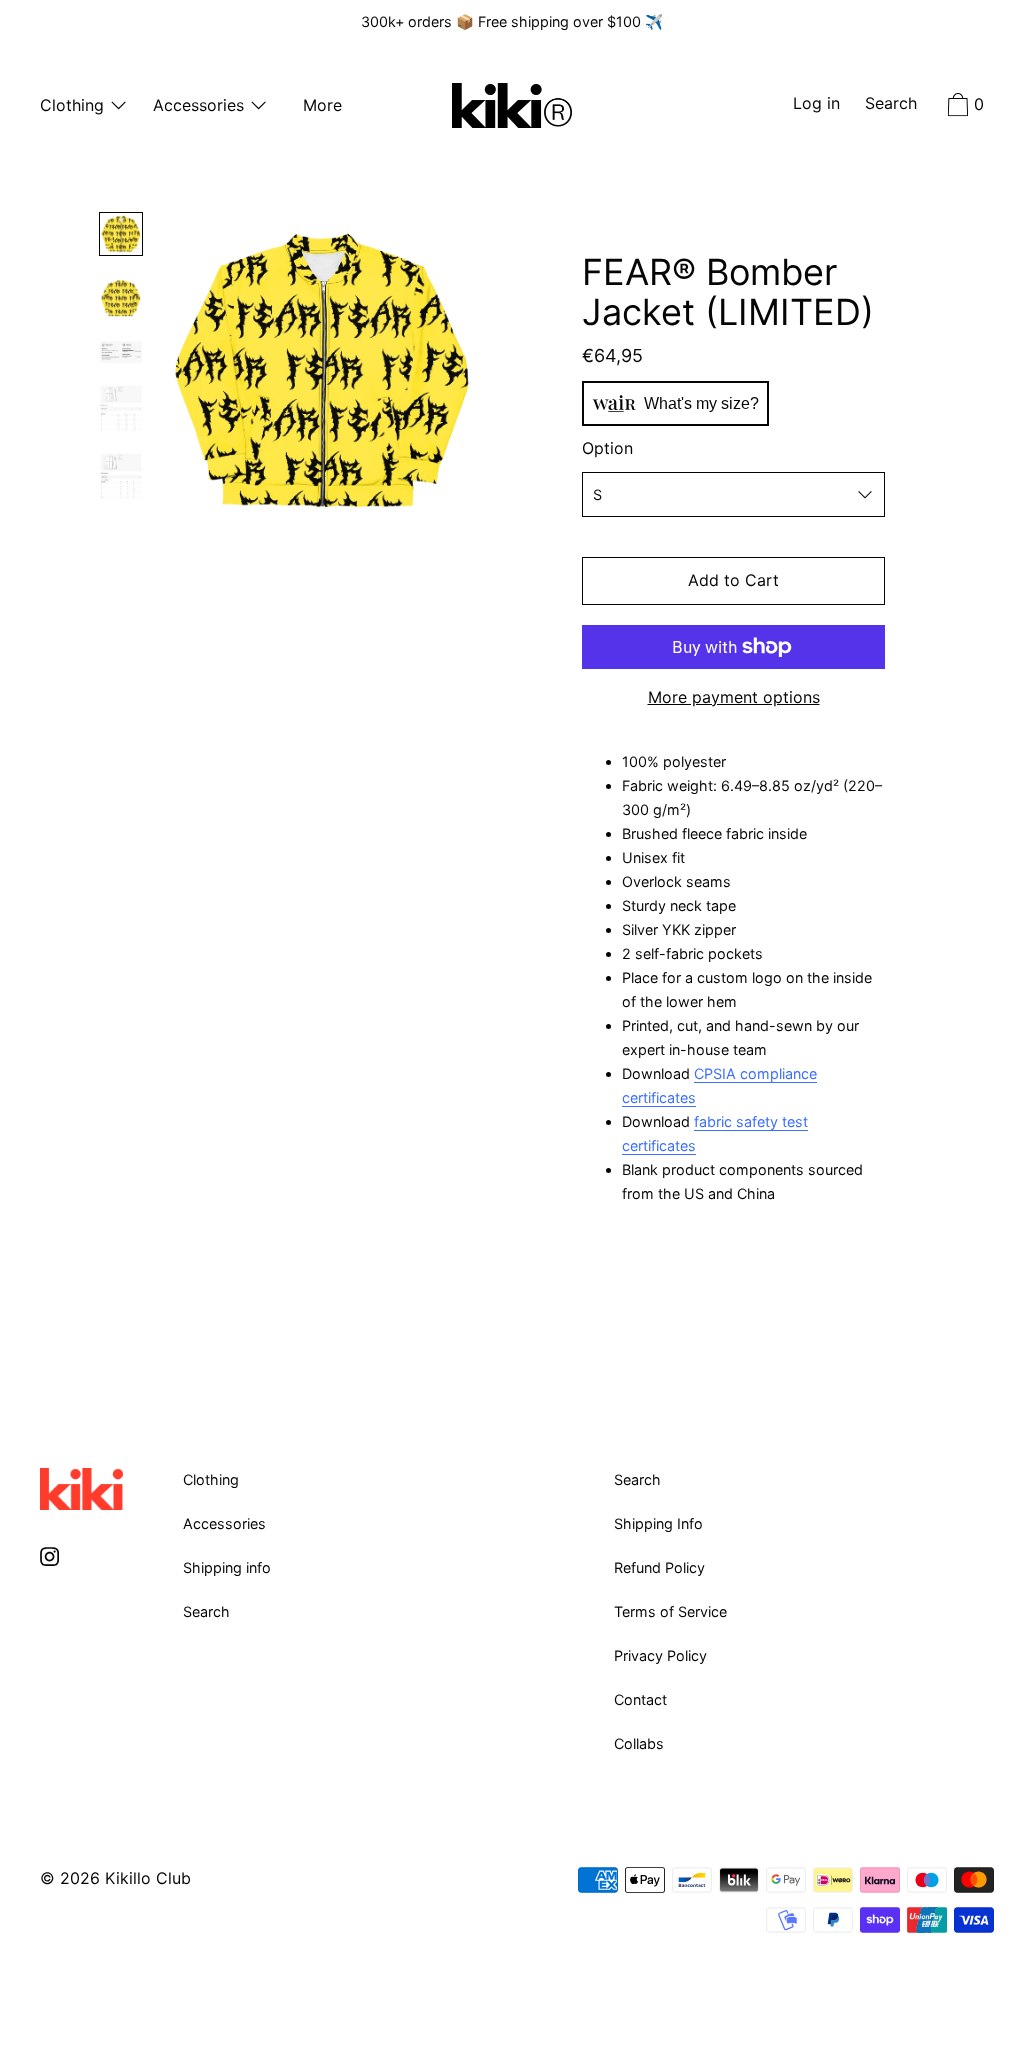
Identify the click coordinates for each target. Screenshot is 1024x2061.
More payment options (734, 697)
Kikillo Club (148, 1878)
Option (607, 448)
